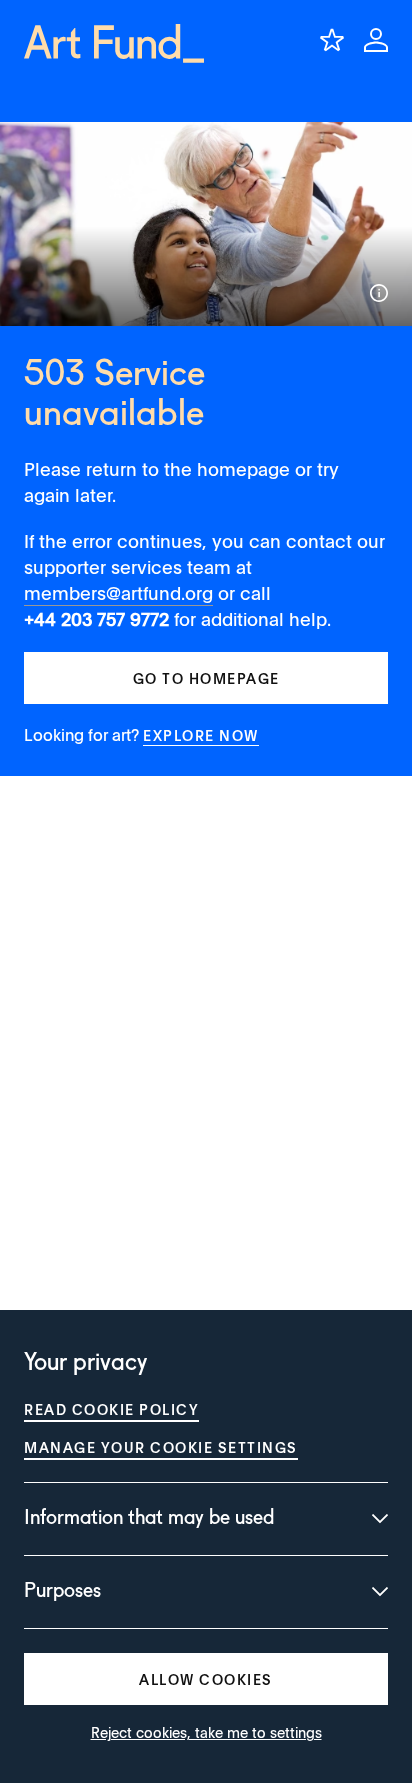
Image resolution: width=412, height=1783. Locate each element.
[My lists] (332, 40)
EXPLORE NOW (201, 735)
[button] (206, 678)
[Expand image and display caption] (379, 293)
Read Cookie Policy (111, 1409)
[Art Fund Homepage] (114, 43)
